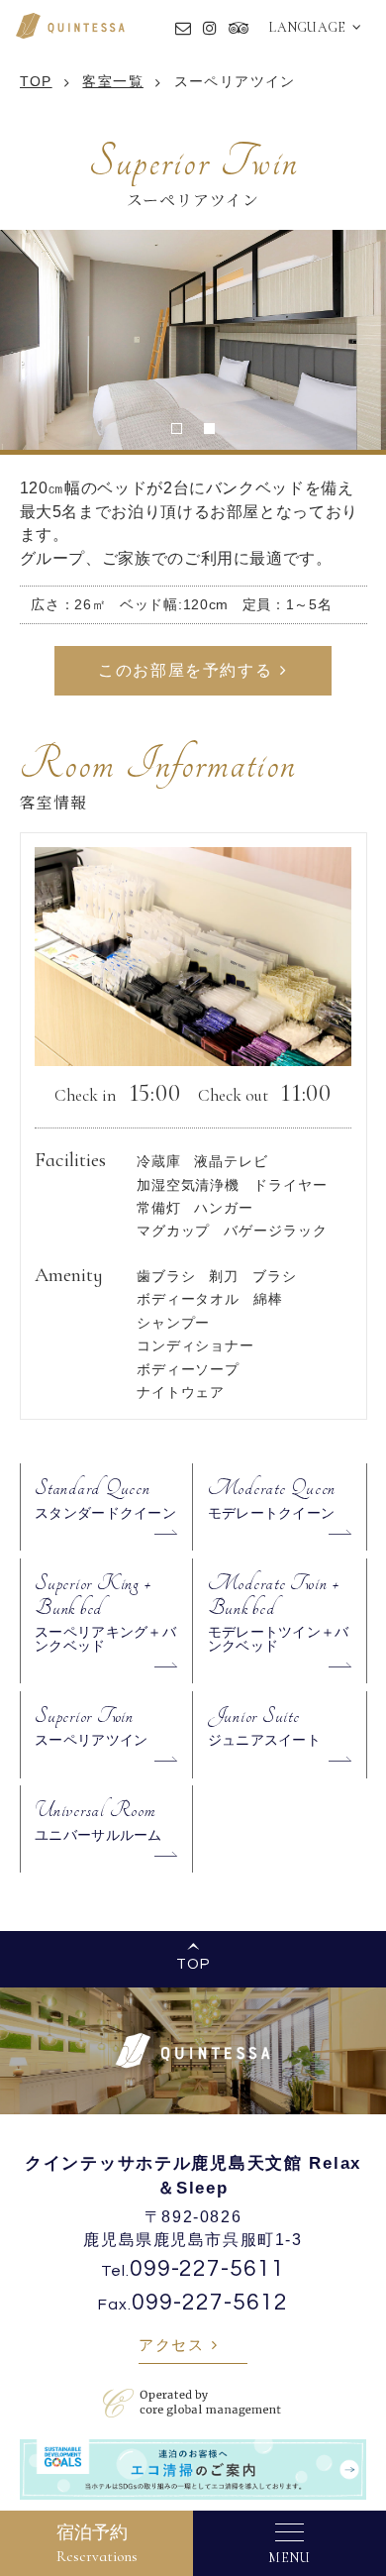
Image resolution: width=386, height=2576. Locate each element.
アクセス (171, 2345)
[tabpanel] (193, 340)
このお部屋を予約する (185, 670)
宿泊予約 (97, 2543)
